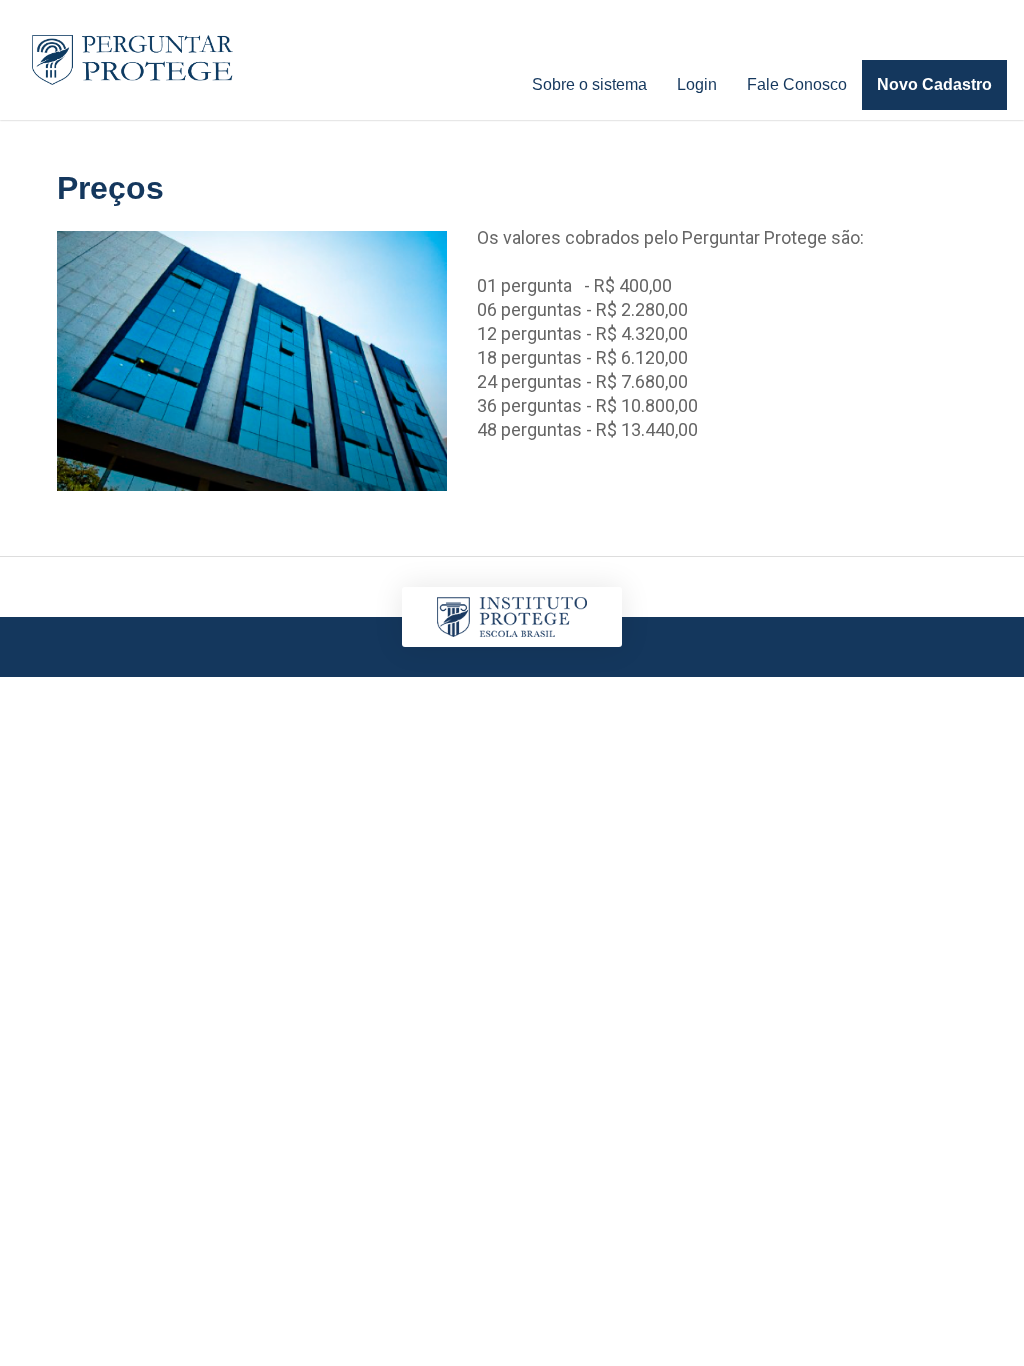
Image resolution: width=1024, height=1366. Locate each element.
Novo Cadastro (934, 84)
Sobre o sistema (589, 84)
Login (697, 84)
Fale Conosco (797, 84)
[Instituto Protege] (132, 60)
